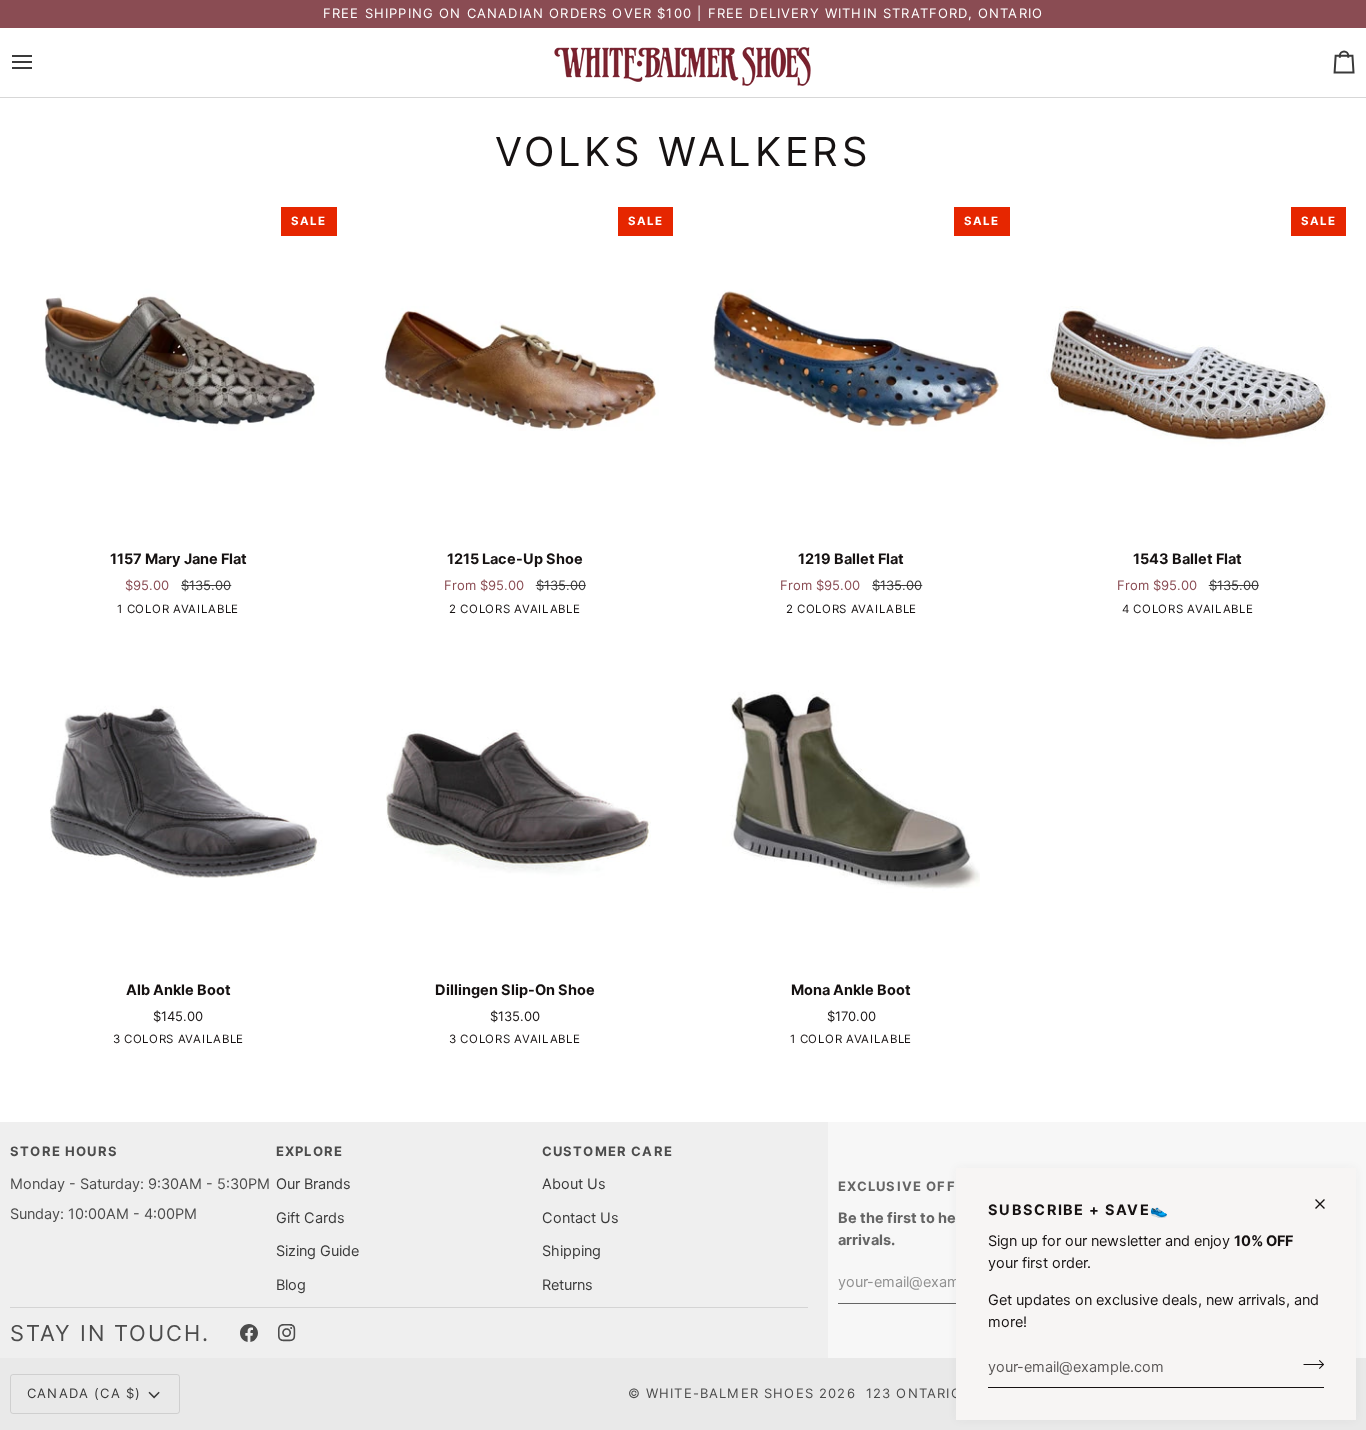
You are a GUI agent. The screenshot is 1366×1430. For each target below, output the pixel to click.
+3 (1204, 611)
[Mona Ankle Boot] (851, 796)
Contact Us (580, 1218)
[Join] (1307, 1364)
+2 (194, 1042)
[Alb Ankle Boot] (178, 796)
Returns (567, 1285)
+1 (531, 611)
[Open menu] (40, 62)
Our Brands (313, 1184)
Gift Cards (310, 1218)
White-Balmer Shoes (730, 1393)
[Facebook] (249, 1333)
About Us (574, 1184)
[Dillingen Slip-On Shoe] (515, 796)
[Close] (1328, 1204)
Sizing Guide (317, 1251)
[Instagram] (287, 1333)
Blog (291, 1285)
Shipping (571, 1251)
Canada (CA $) (84, 1393)
